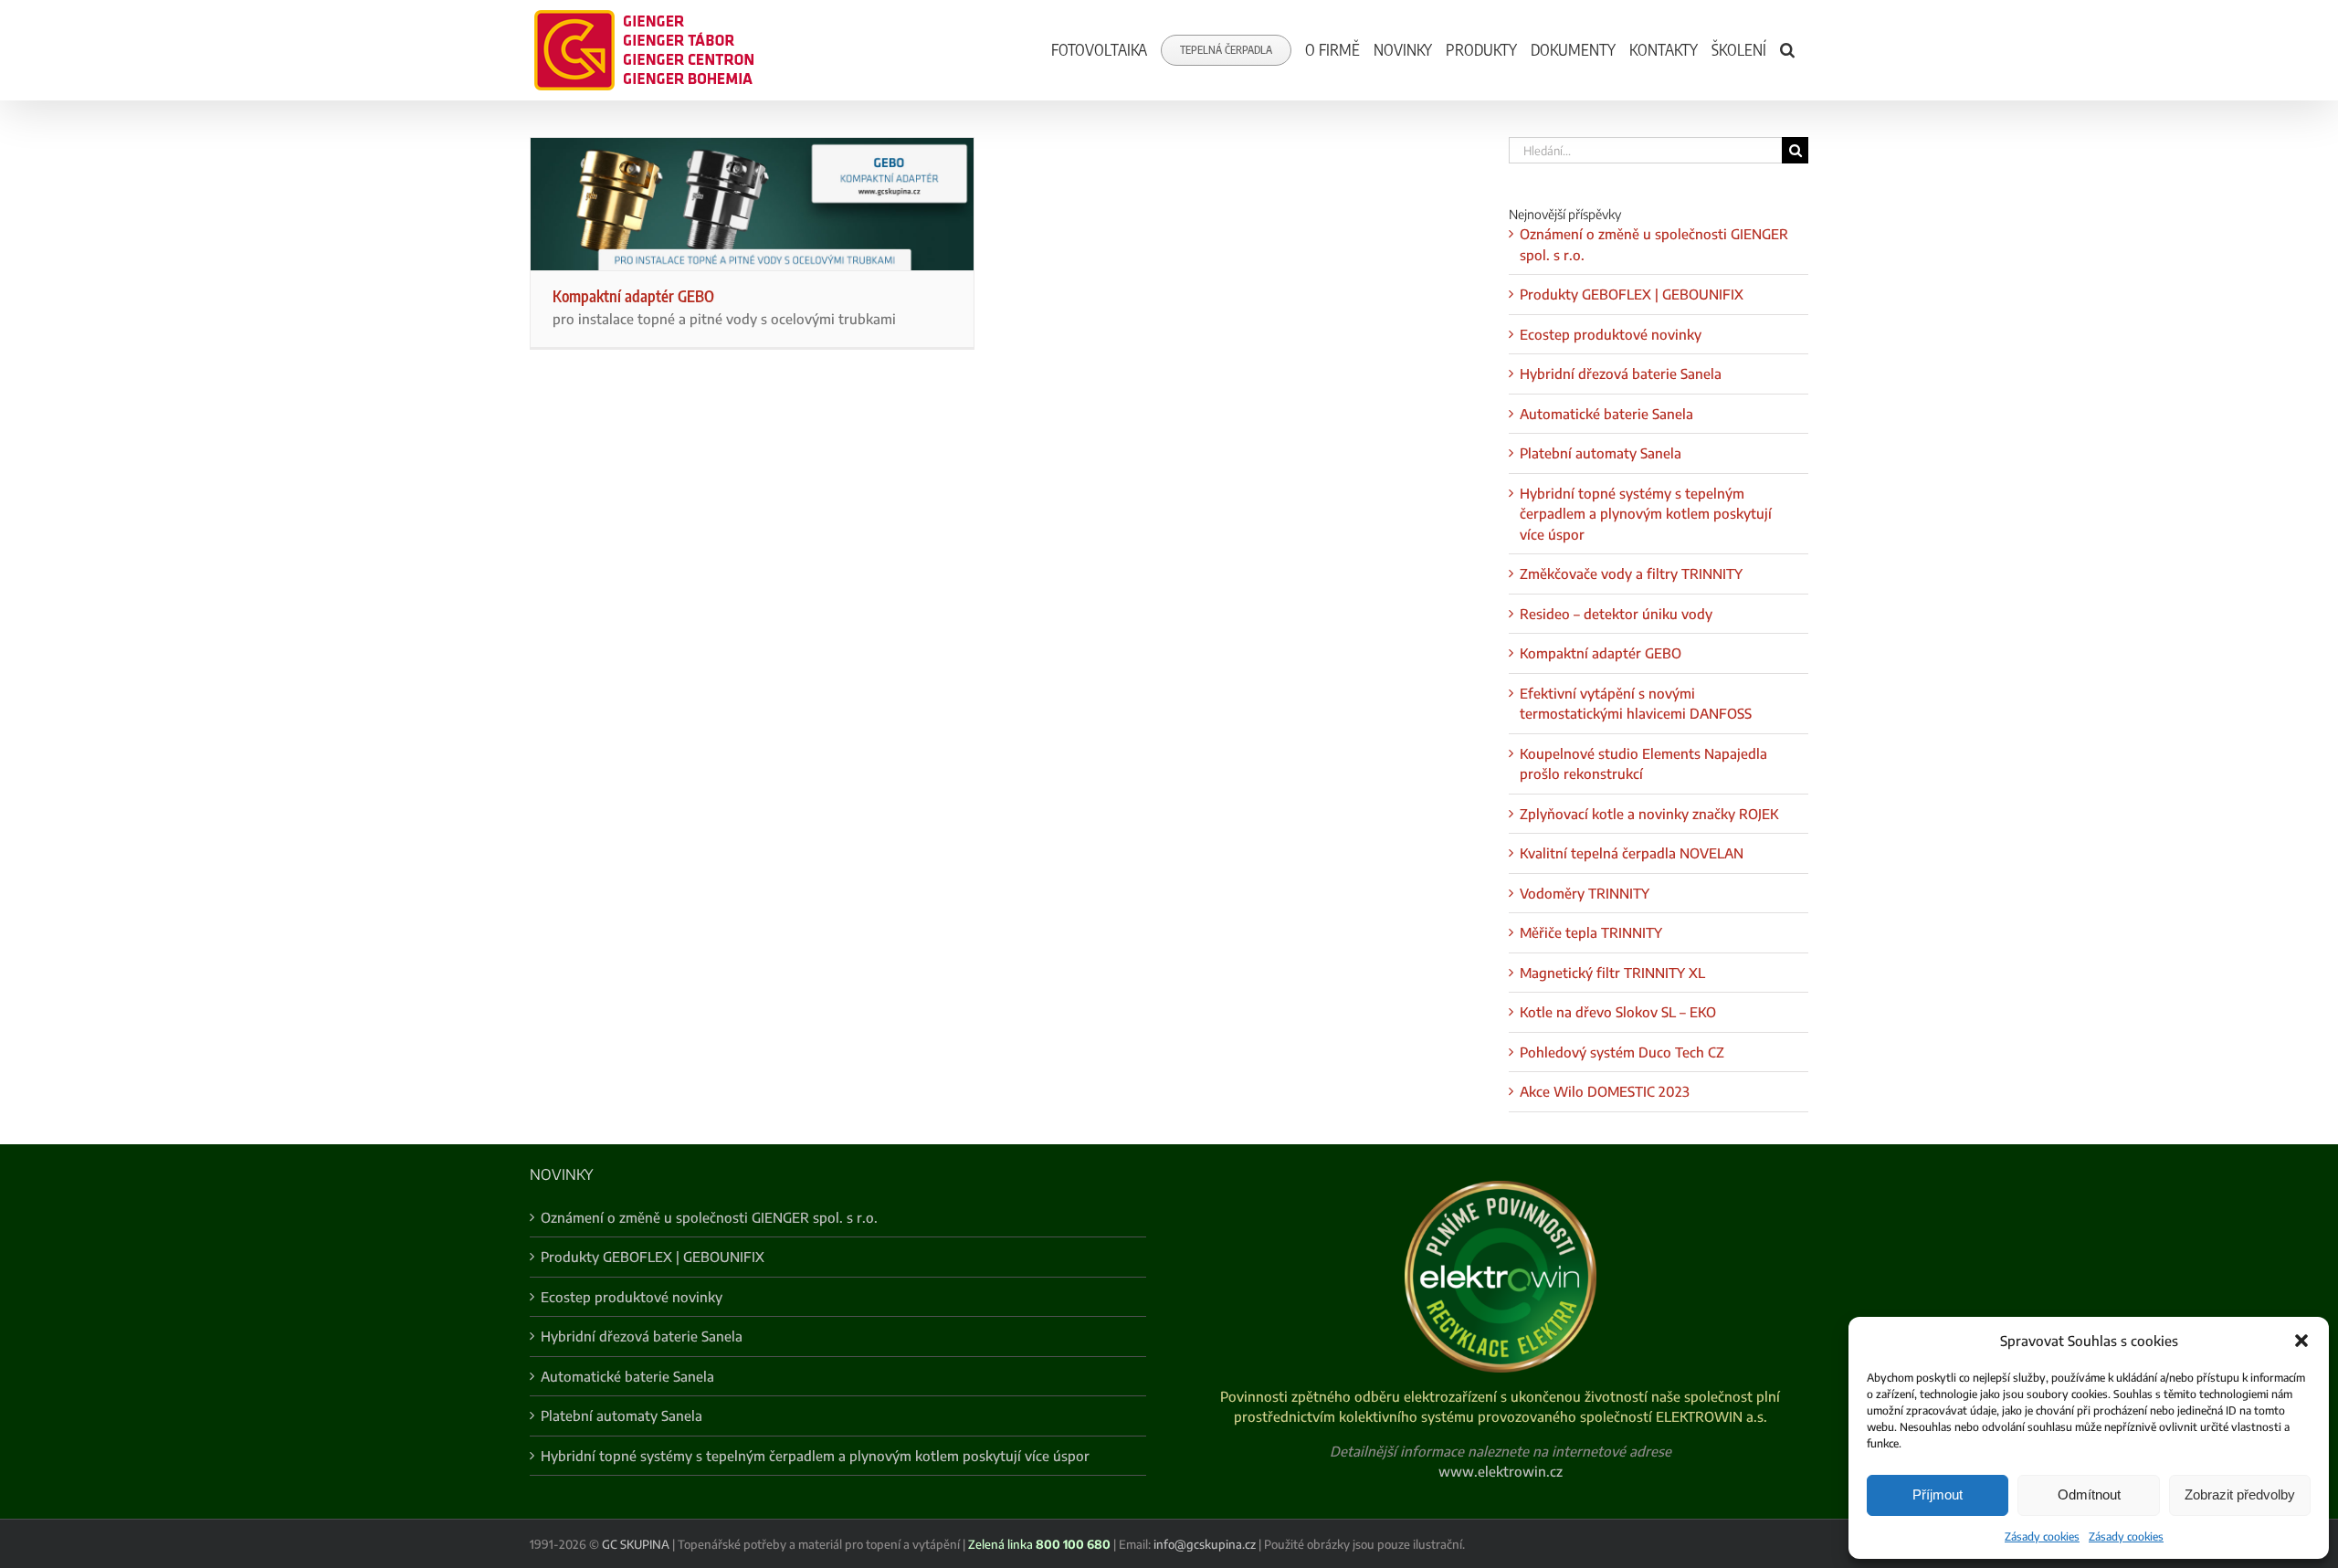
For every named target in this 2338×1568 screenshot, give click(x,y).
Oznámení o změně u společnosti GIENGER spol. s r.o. (709, 1217)
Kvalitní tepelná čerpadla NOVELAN (1632, 853)
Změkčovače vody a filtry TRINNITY (1631, 574)
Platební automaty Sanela (1601, 453)
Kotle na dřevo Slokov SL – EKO (1618, 1012)
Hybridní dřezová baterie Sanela (1621, 374)
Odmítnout (2089, 1494)
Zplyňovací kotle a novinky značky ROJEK (1649, 814)
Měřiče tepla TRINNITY (1591, 932)
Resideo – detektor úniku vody (1616, 614)
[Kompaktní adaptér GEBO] (752, 204)
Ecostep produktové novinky (1611, 334)
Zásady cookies (2042, 1536)
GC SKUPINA (636, 1544)
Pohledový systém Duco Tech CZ (1622, 1052)
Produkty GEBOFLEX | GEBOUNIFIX (1632, 294)
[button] (2301, 1341)
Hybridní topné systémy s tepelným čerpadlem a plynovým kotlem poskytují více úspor (1646, 514)
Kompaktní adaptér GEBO (633, 296)
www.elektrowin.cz (1501, 1471)
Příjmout (1938, 1494)
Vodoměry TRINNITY (1585, 893)
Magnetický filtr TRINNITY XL (1612, 973)
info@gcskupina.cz (1205, 1544)
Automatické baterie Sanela (1606, 414)
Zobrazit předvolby (2240, 1494)
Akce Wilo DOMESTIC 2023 (1605, 1091)
